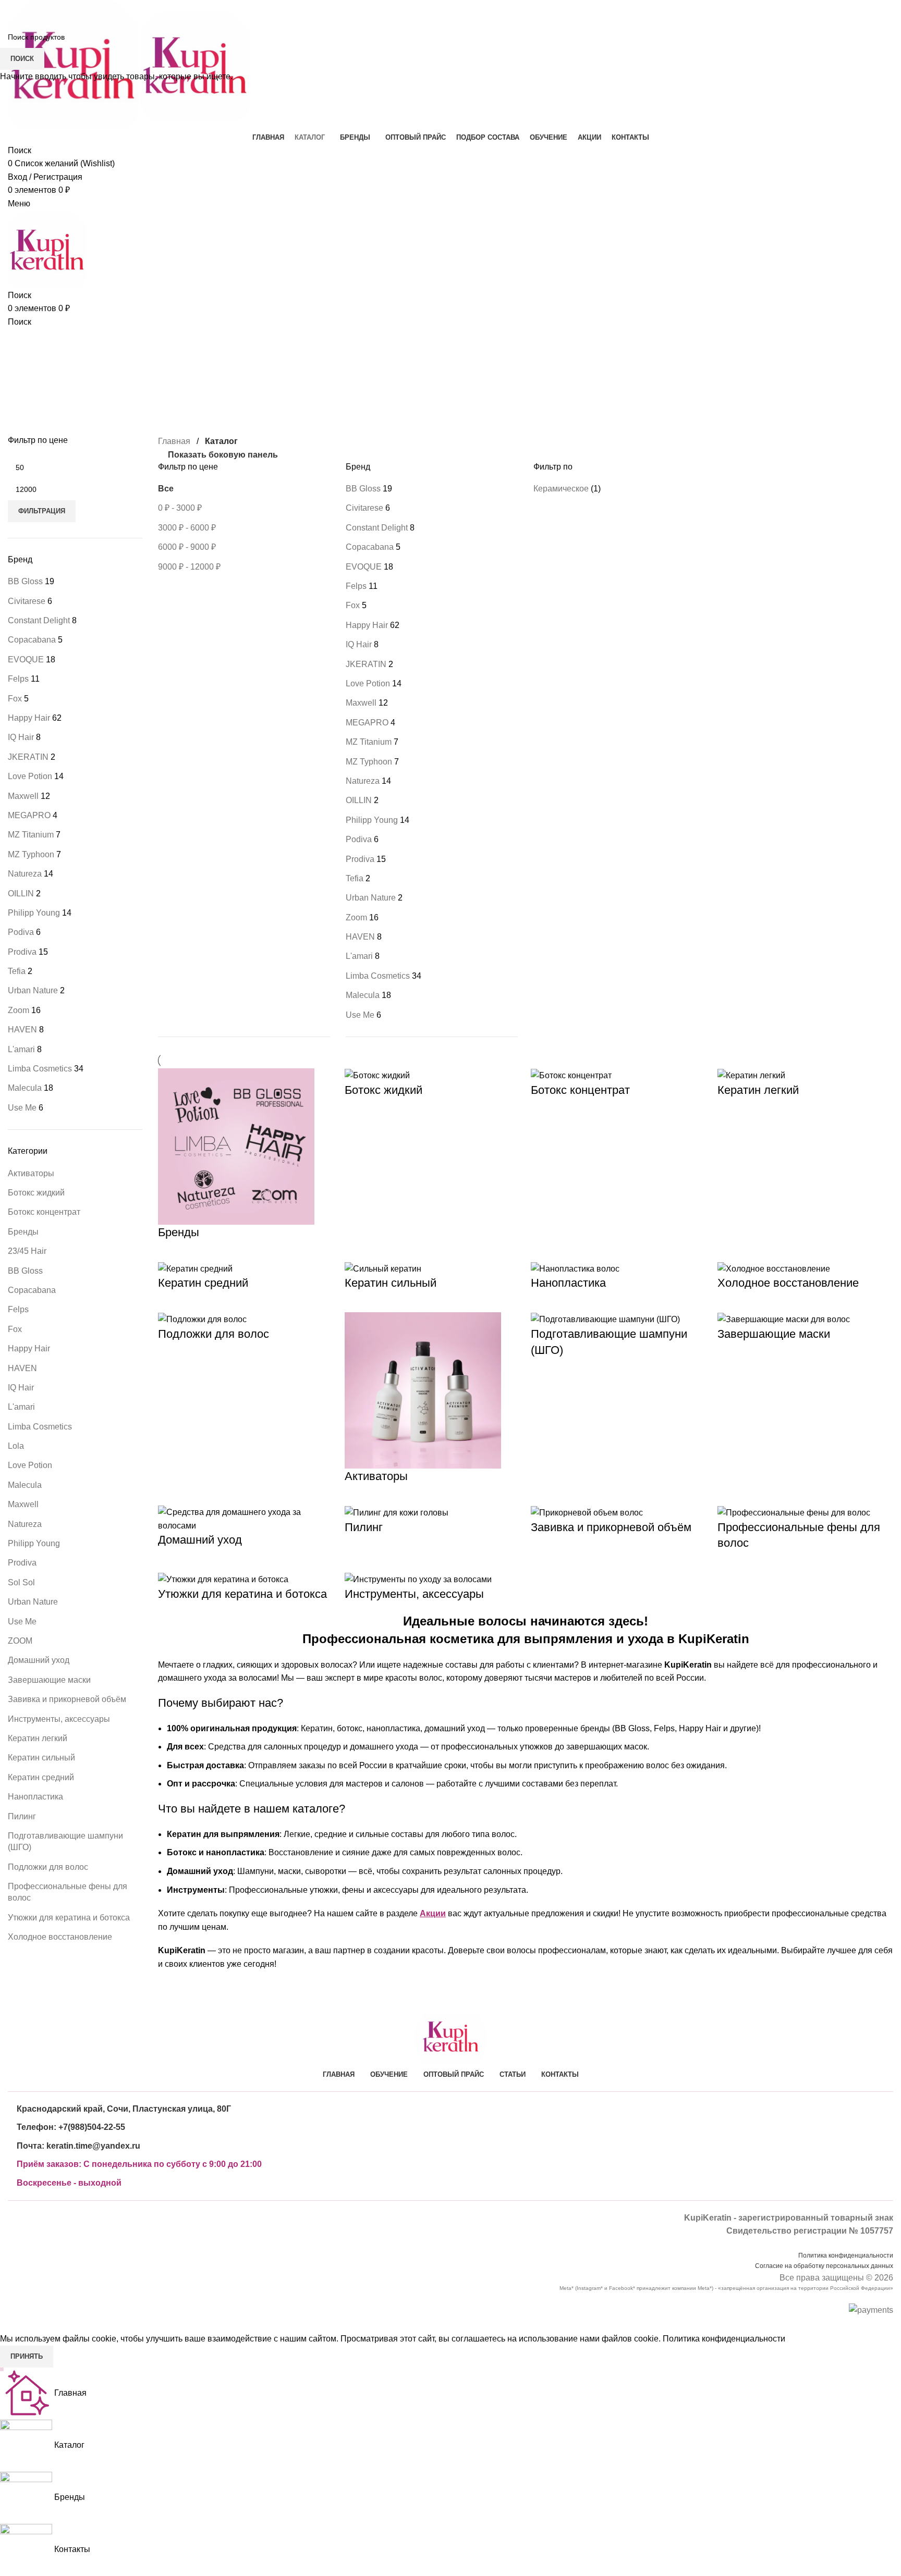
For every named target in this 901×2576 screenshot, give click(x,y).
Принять (27, 2356)
